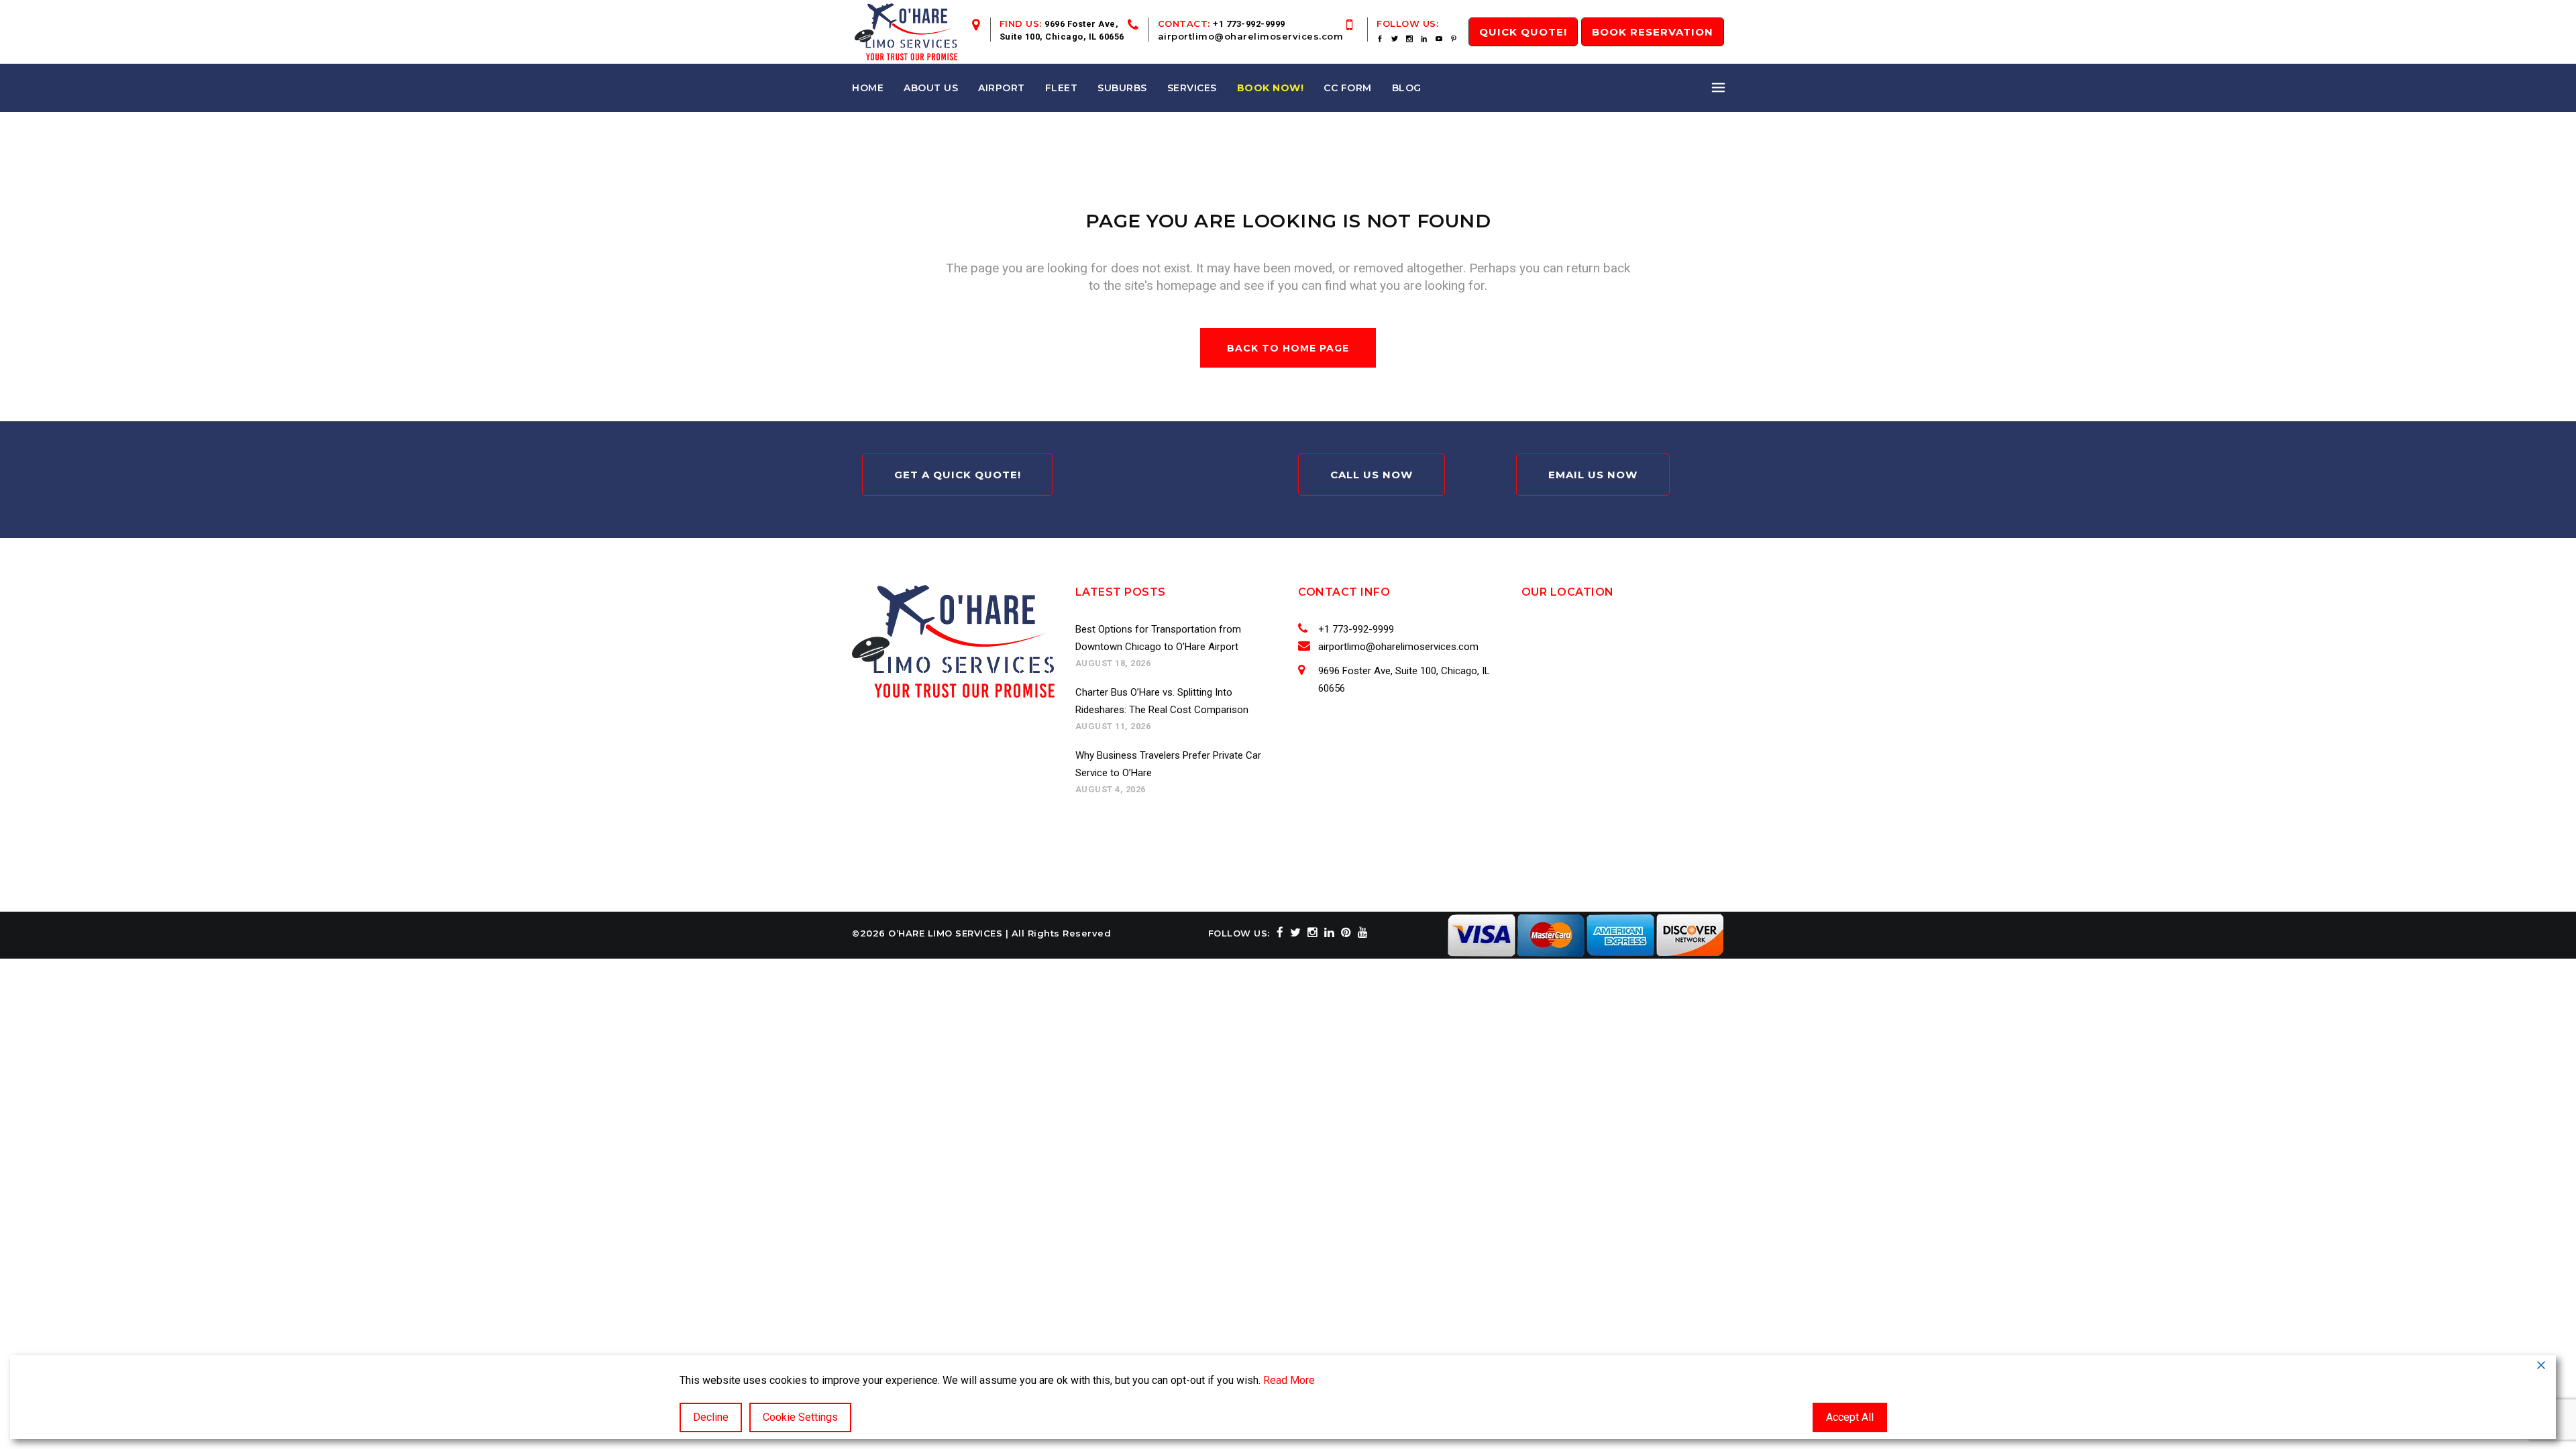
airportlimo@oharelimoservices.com (1251, 36)
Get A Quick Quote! (958, 475)
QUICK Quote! (1523, 32)
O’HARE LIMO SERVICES (945, 933)
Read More (1289, 1380)
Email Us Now (1593, 475)
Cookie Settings (800, 1417)
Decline (711, 1417)
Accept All (1850, 1417)
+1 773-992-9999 (1249, 24)
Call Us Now (1372, 475)
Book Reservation (1653, 32)
